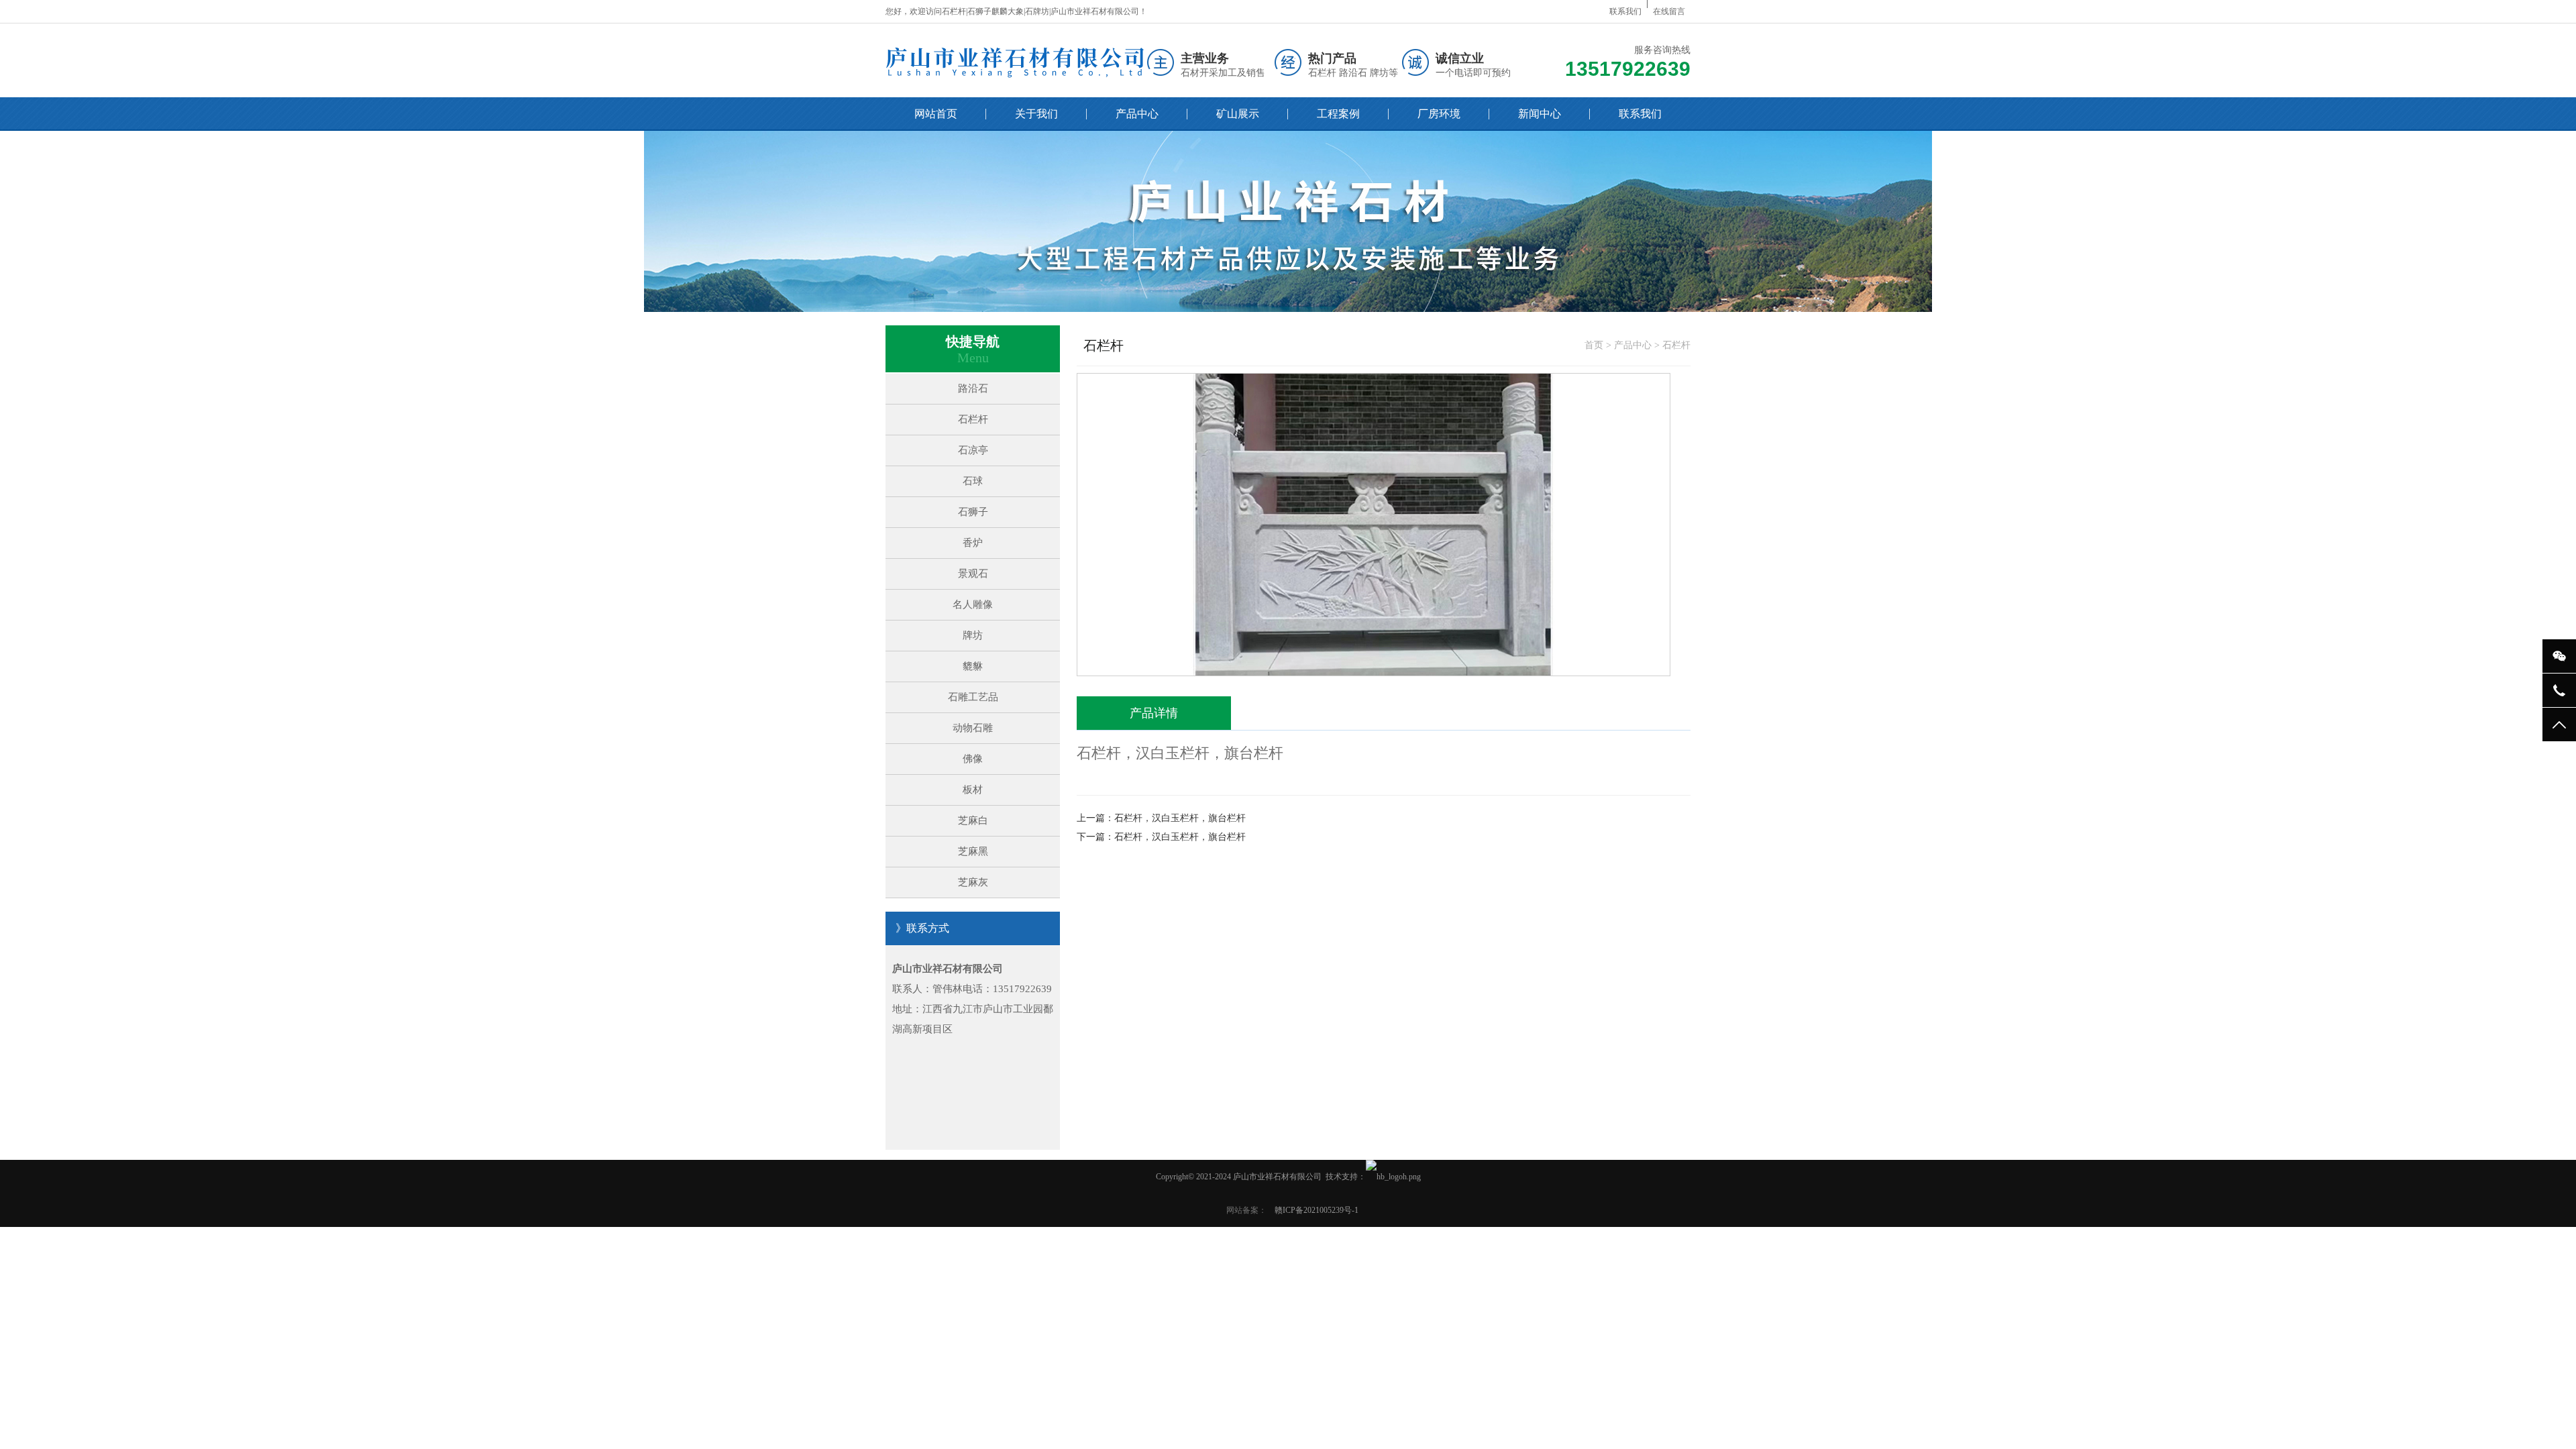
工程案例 (1338, 114)
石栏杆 (973, 419)
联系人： (912, 989)
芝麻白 (973, 820)
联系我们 (1625, 11)
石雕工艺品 (973, 697)
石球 (973, 481)
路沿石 (973, 388)
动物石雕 (973, 728)
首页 (1594, 345)
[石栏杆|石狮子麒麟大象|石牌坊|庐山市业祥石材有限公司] (1015, 62)
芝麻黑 (973, 851)
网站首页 (936, 114)
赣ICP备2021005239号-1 (1317, 1210)
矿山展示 (1238, 114)
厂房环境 (1439, 114)
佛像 (973, 759)
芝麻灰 (973, 882)
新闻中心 (1540, 114)
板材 (973, 790)
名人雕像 (973, 604)
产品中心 (1137, 114)
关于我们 (1036, 114)
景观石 (973, 574)
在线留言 (1669, 11)
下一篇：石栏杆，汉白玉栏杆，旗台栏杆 (1161, 837)
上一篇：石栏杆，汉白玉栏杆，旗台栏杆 (1161, 818)
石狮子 (973, 512)
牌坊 (973, 635)
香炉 (973, 543)
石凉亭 (973, 450)
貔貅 (973, 666)
